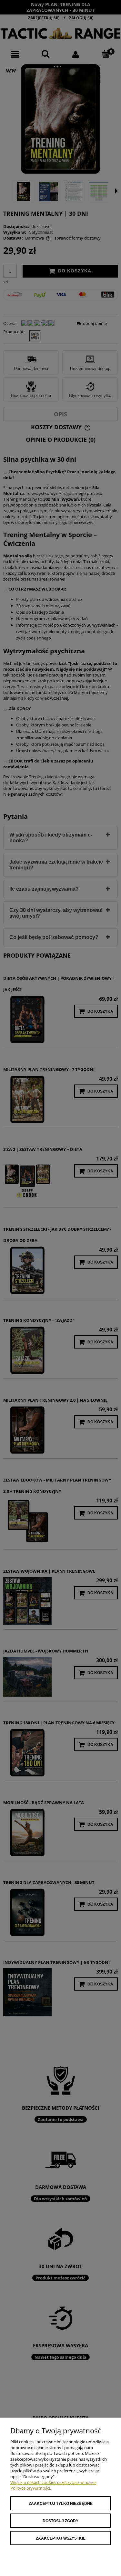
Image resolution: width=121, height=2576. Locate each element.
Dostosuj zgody (60, 2521)
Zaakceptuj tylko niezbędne (61, 2504)
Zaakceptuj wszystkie (61, 2538)
